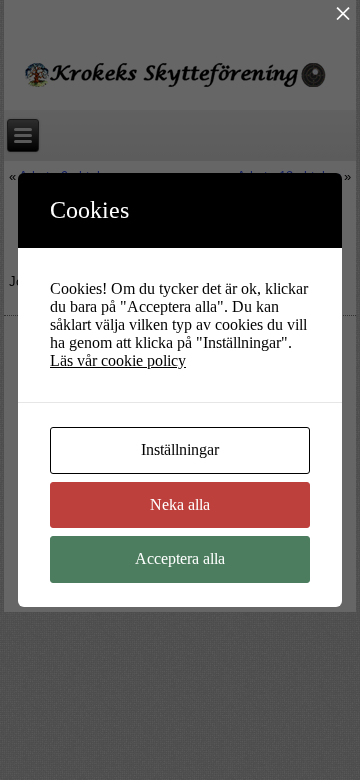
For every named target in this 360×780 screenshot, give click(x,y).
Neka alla (180, 504)
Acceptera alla (180, 558)
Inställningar (180, 449)
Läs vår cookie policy (118, 360)
